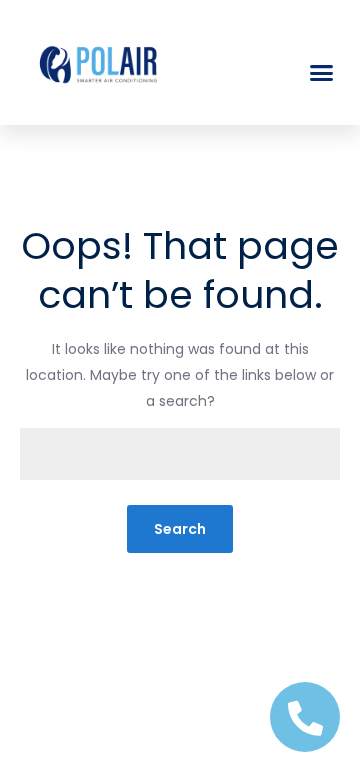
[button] (322, 73)
